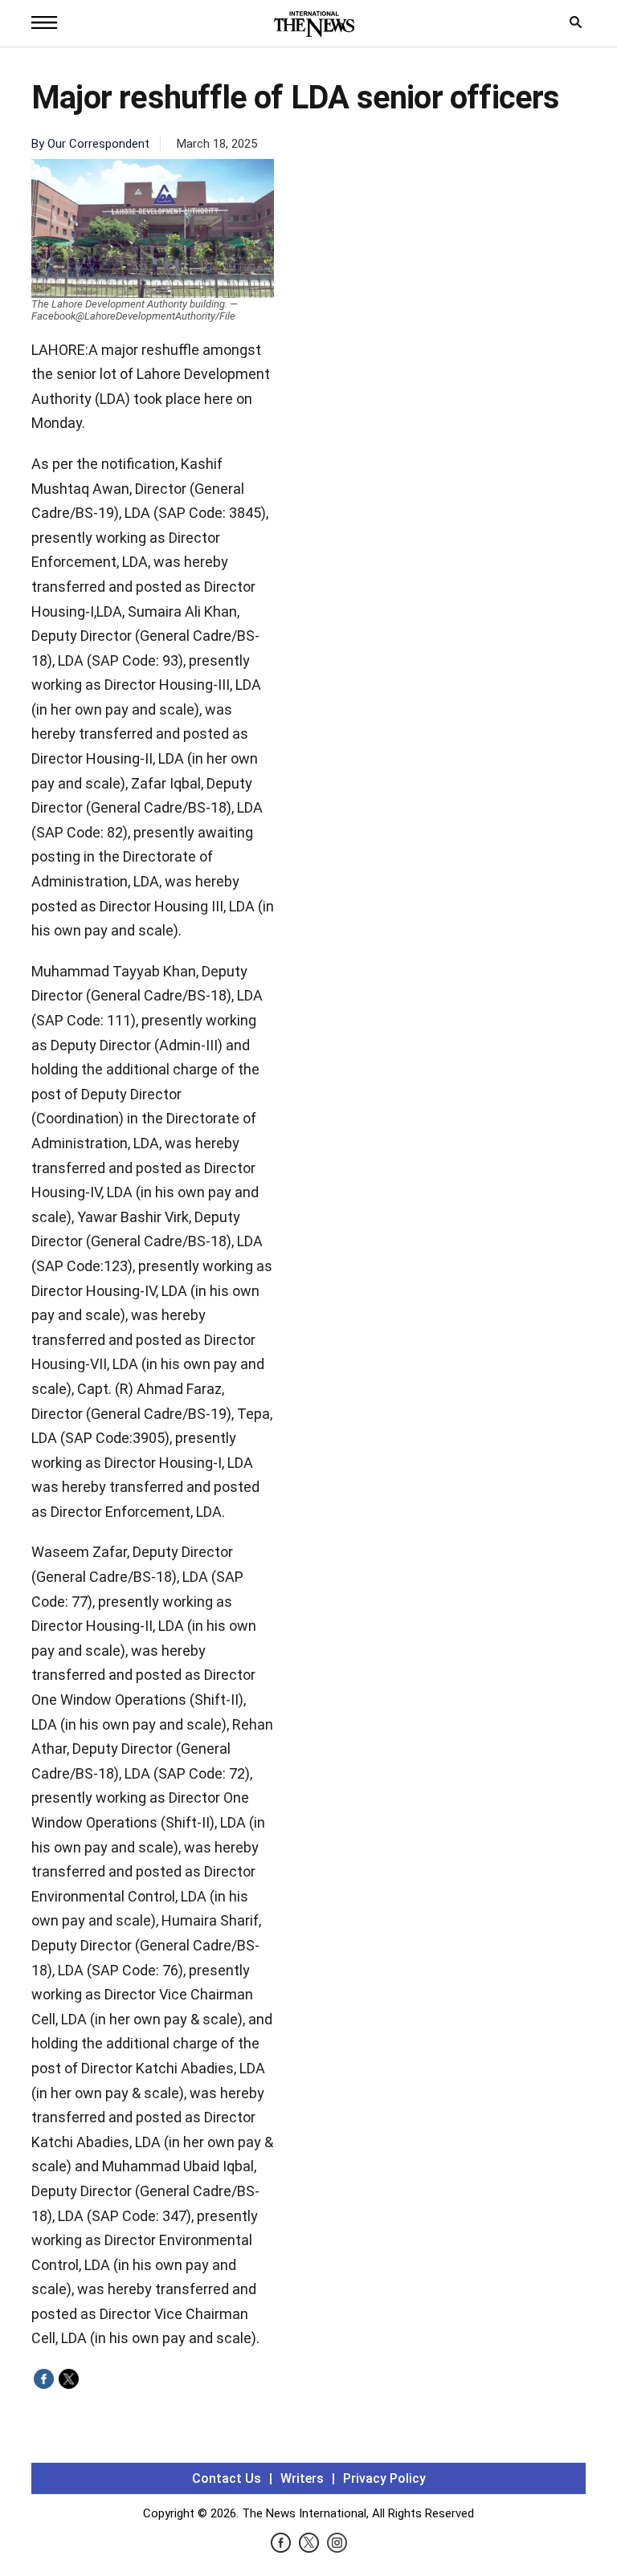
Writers (302, 2478)
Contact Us (227, 2478)
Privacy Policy (384, 2478)
